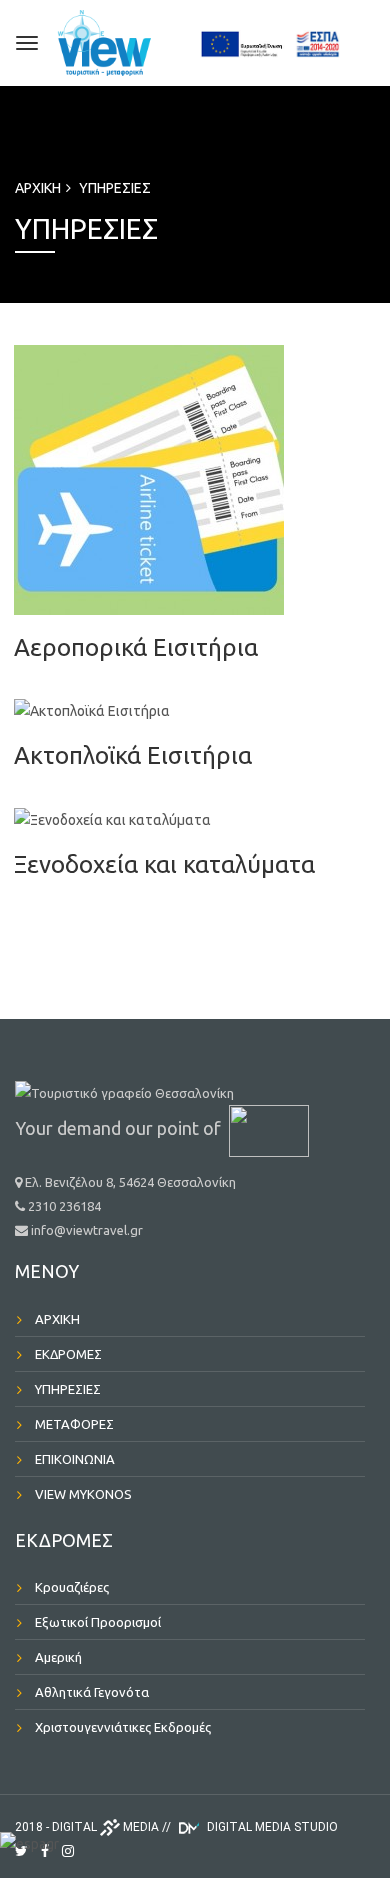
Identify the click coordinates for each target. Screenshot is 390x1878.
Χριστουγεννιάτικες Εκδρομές (123, 1727)
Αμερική (58, 1657)
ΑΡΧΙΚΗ (38, 188)
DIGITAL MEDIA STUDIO (271, 1827)
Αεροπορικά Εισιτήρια (136, 647)
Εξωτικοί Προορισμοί (98, 1622)
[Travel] (127, 40)
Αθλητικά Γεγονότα (92, 1692)
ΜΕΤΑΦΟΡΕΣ (74, 1424)
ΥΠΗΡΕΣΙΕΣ (115, 188)
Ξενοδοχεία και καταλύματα (164, 864)
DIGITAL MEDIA (105, 1827)
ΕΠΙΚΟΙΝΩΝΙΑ (75, 1459)
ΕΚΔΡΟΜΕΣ (68, 1354)
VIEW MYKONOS (83, 1494)
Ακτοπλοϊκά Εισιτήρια (133, 755)
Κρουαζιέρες (72, 1587)
